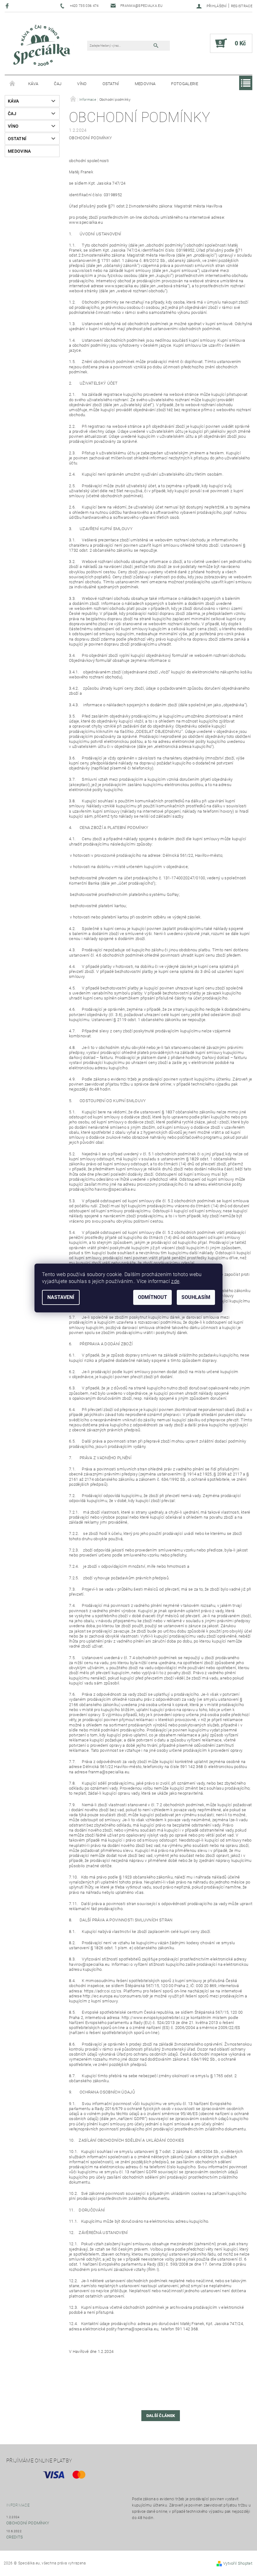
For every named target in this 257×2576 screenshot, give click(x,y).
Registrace (242, 6)
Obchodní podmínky (28, 2523)
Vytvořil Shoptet (238, 2563)
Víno (82, 84)
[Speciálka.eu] (41, 46)
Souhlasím (196, 1297)
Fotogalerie (185, 84)
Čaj (58, 84)
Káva (33, 84)
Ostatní (111, 84)
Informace (18, 2505)
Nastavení (61, 1297)
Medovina (145, 84)
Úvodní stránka (13, 84)
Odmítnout (152, 1297)
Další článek (161, 2416)
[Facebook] (8, 6)
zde (175, 1281)
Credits (15, 2537)
